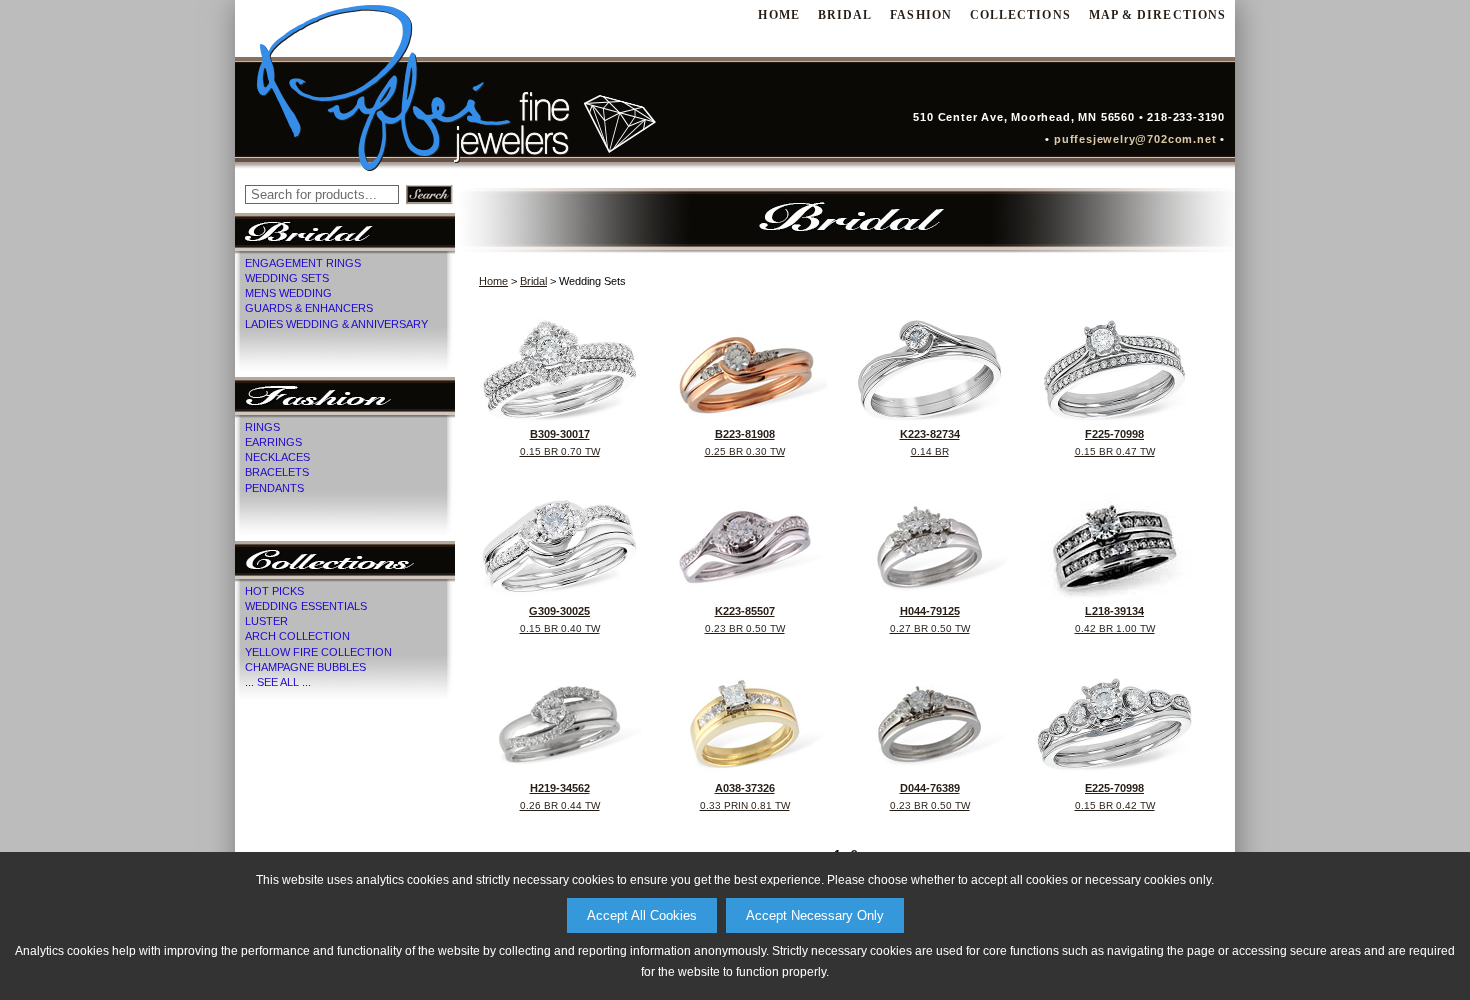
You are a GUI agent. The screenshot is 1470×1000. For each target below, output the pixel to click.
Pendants (274, 488)
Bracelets (277, 472)
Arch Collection (297, 636)
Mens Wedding (288, 293)
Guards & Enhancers (309, 308)
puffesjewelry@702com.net (1139, 139)
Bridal (845, 15)
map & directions (1157, 15)
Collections (1020, 15)
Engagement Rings (303, 263)
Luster (266, 621)
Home (493, 281)
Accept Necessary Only (815, 915)
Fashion (921, 15)
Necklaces (277, 457)
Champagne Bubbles (305, 667)
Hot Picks (274, 591)
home (778, 15)
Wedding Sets (287, 278)
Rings (262, 427)
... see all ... (278, 682)
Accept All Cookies (642, 915)
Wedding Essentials (306, 606)
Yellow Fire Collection (318, 652)
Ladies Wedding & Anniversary (336, 324)
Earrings (273, 442)
